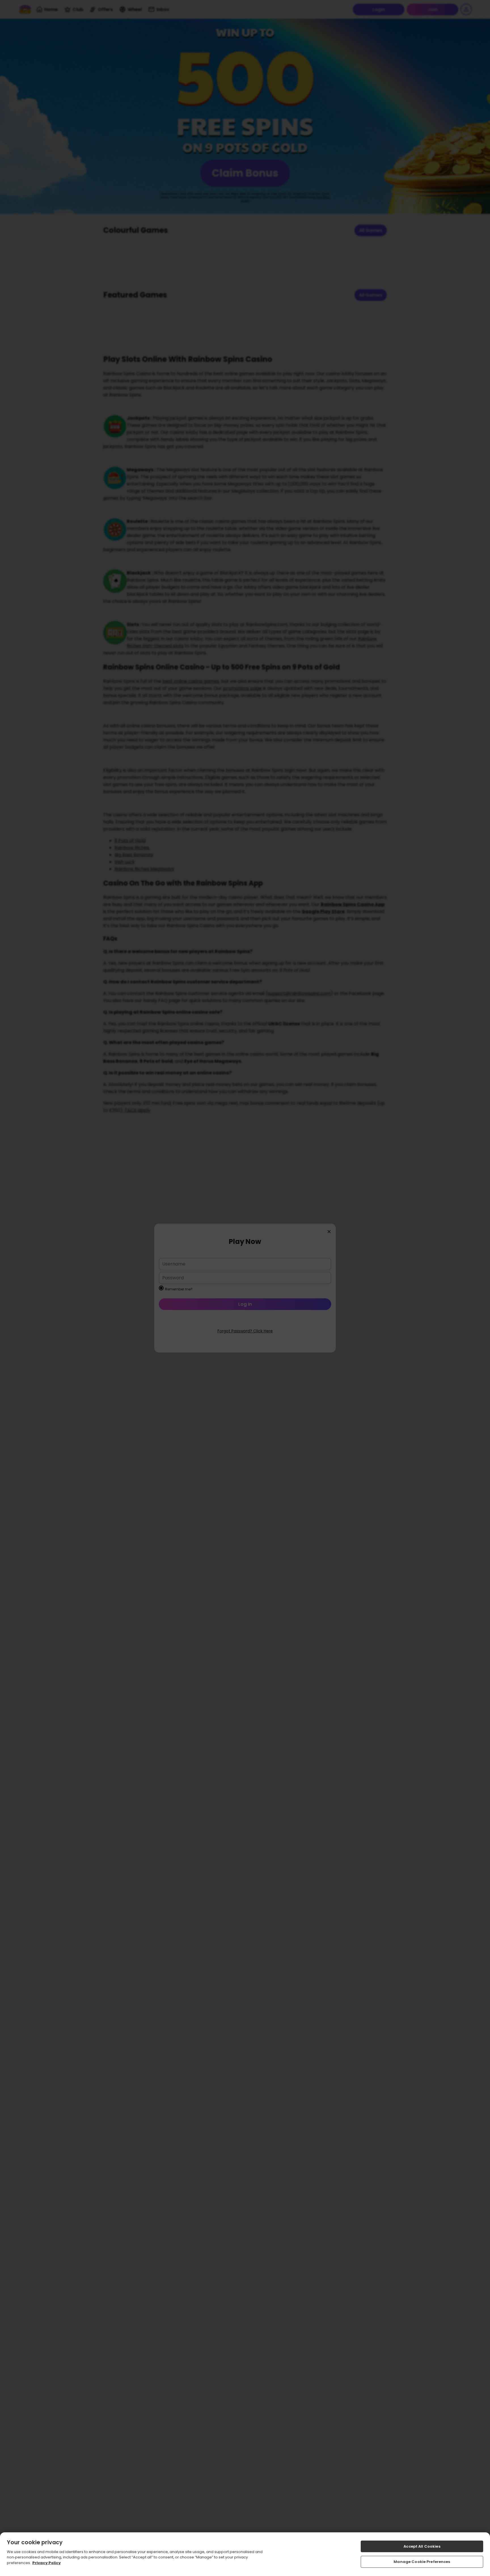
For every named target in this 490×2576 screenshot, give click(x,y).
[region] (245, 2554)
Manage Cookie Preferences (422, 2562)
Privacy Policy (47, 2563)
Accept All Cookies (422, 2546)
